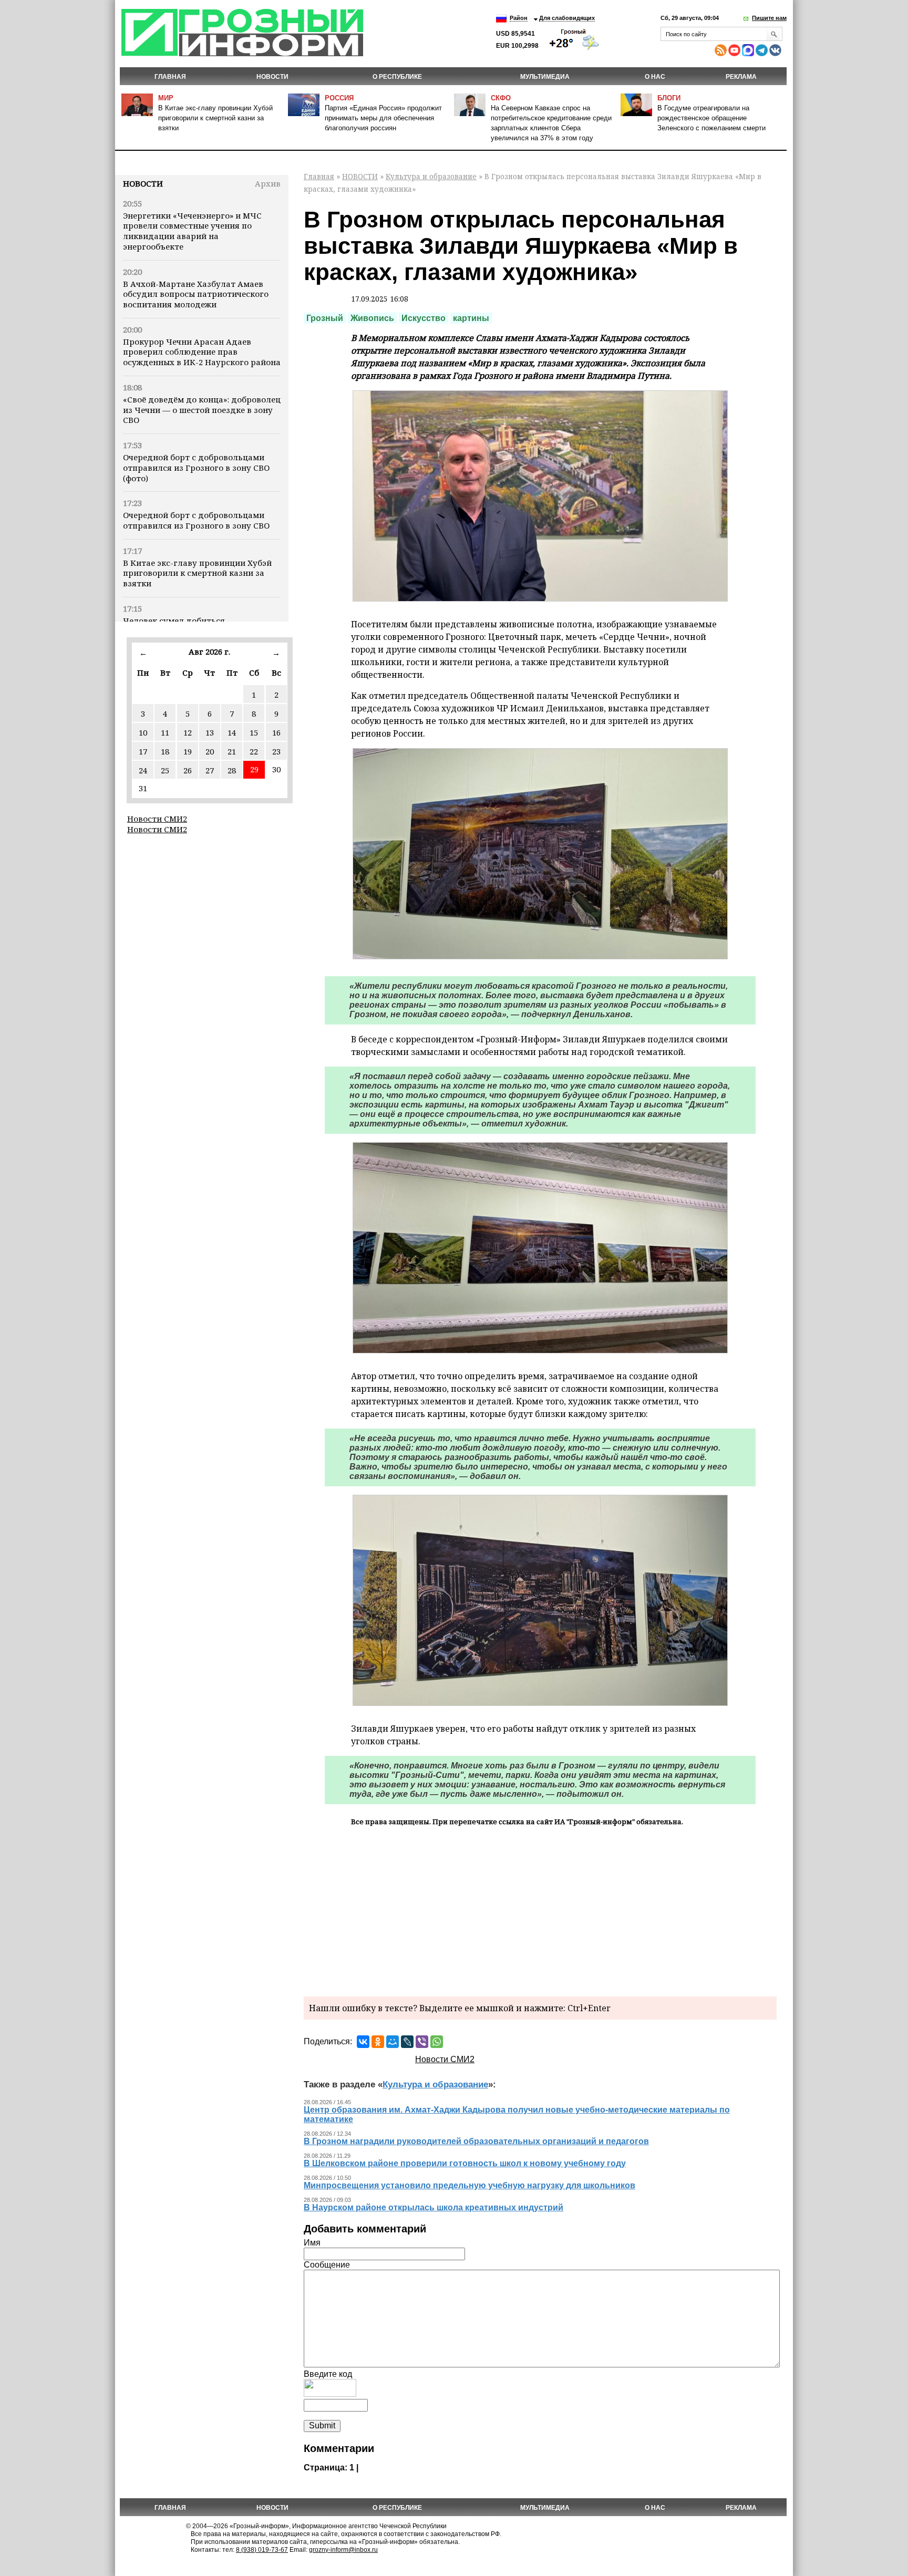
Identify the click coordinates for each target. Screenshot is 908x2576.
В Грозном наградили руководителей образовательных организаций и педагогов (476, 2141)
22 (254, 751)
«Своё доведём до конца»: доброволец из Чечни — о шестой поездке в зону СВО (202, 410)
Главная (170, 77)
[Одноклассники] (378, 2042)
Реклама (741, 77)
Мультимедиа (545, 77)
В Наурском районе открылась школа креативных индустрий (434, 2207)
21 (232, 751)
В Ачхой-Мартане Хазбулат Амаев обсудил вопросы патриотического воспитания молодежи (196, 294)
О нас (655, 77)
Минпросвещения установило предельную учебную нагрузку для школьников (470, 2185)
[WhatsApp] (437, 2042)
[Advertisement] (540, 1910)
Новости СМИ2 (157, 819)
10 (143, 732)
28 (232, 770)
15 (254, 732)
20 (210, 751)
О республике (397, 77)
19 (188, 751)
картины (471, 318)
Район (519, 18)
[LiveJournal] (407, 2042)
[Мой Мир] (393, 2042)
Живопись (372, 318)
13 (210, 732)
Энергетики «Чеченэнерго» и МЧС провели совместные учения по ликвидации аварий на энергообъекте (192, 231)
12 (188, 732)
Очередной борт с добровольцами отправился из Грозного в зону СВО (196, 520)
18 (165, 751)
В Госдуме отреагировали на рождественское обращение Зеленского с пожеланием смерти (711, 118)
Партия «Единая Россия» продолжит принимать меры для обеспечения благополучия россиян (383, 118)
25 (165, 770)
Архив (268, 183)
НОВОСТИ (272, 77)
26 (188, 770)
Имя (312, 2243)
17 (143, 751)
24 (143, 770)
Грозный (325, 318)
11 (165, 732)
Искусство (424, 318)
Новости (143, 183)
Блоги (669, 98)
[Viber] (422, 2042)
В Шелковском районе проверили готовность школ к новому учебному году (465, 2163)
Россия (339, 98)
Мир (166, 98)
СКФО (501, 98)
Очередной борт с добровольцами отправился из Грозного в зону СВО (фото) (196, 468)
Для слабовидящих (567, 18)
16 (276, 732)
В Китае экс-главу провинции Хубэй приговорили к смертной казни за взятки (215, 118)
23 (276, 751)
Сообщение (327, 2265)
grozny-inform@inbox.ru (343, 2550)
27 (210, 770)
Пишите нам (769, 18)
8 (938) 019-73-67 (262, 2550)
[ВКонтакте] (363, 2042)
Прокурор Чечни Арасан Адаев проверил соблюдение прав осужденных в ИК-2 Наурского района (202, 352)
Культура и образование (431, 176)
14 (232, 732)
